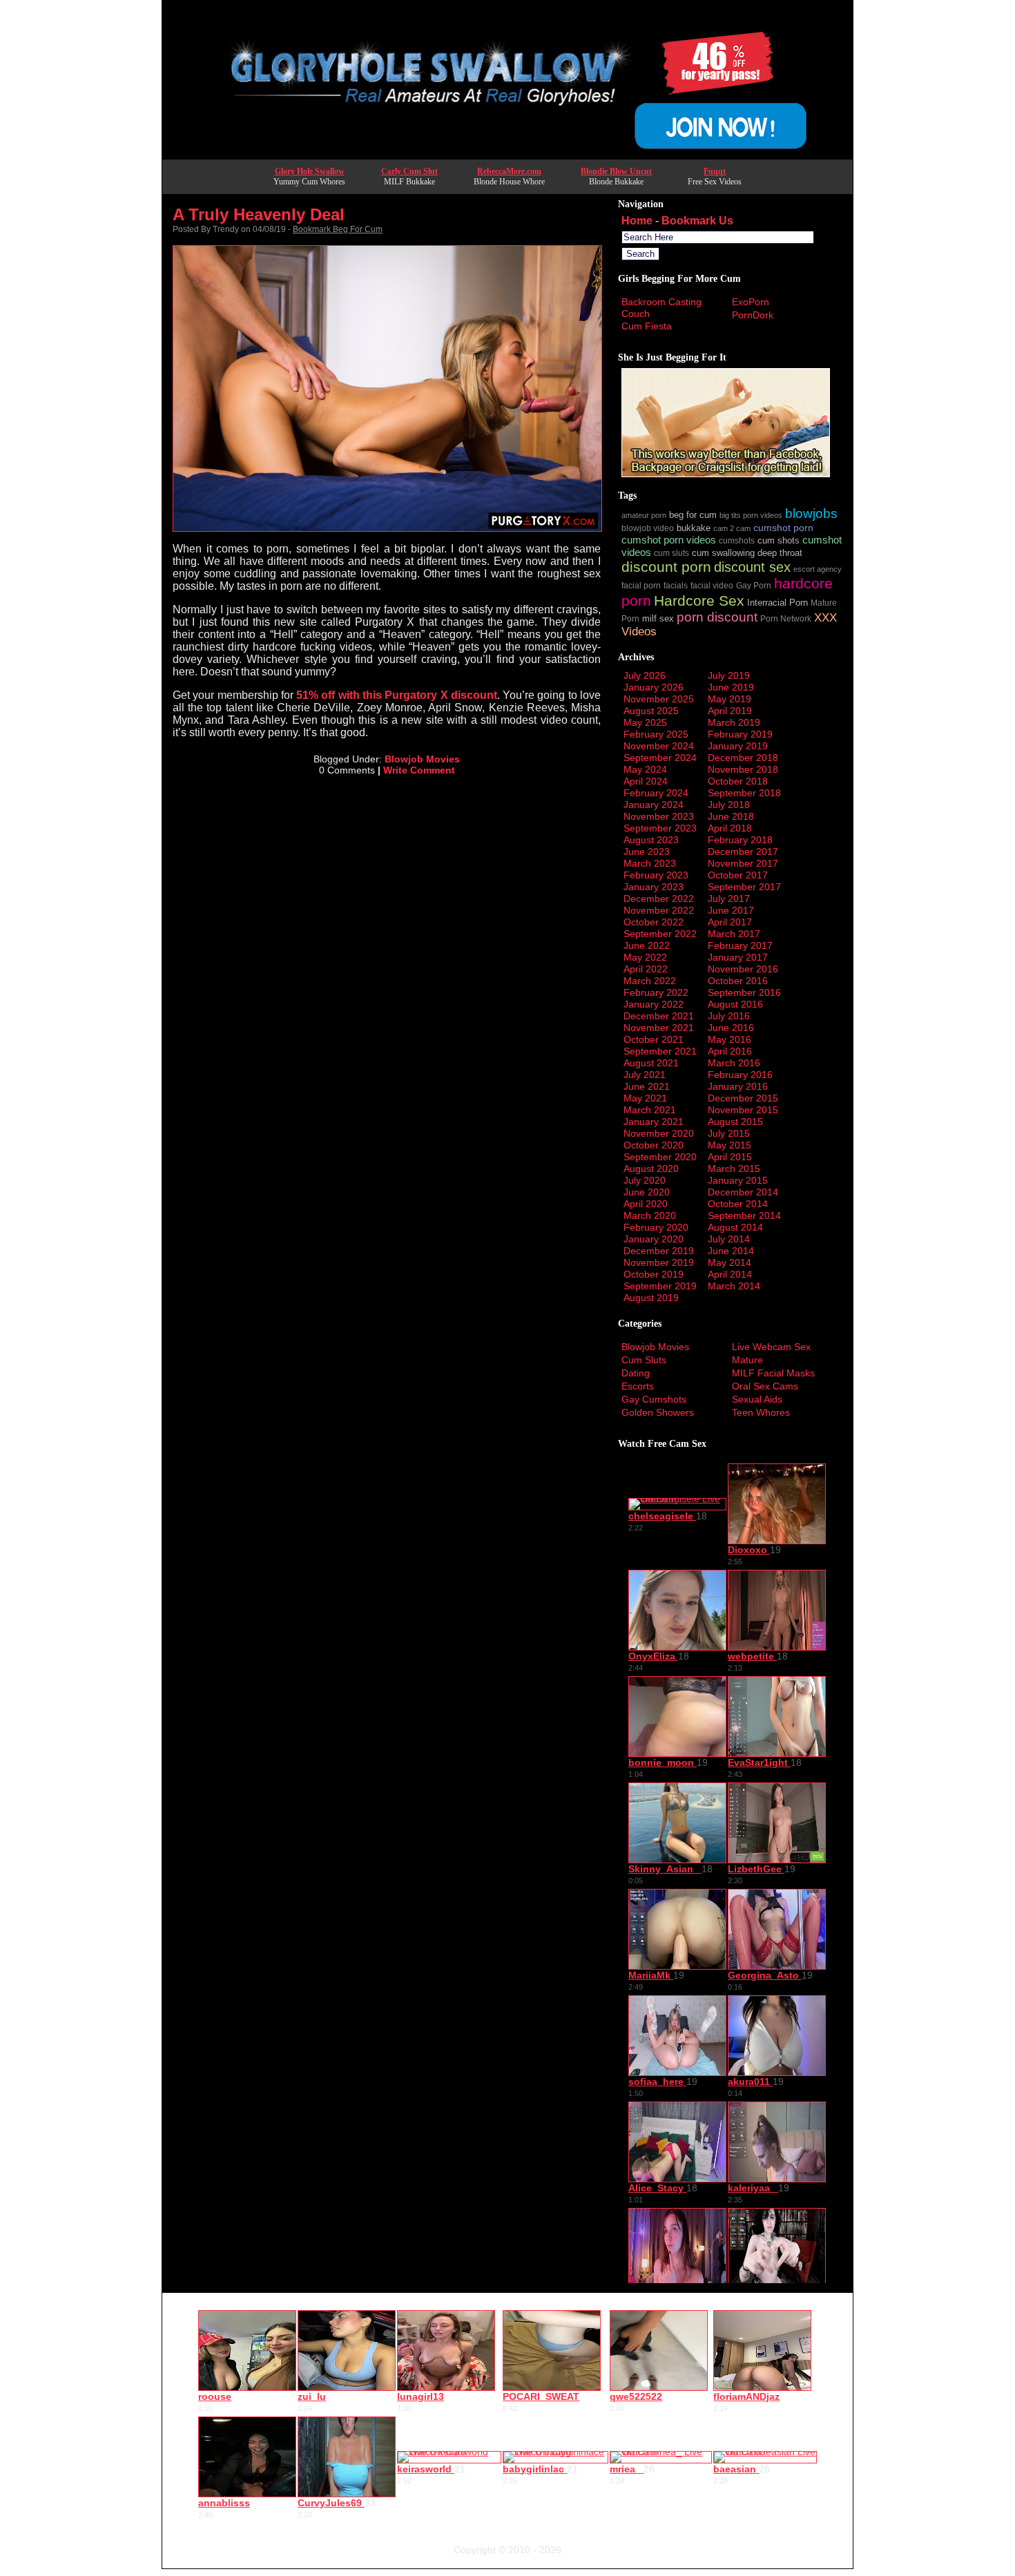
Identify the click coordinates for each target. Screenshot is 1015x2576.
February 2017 (740, 945)
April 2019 (730, 711)
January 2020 (654, 1239)
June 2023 (647, 852)
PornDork (753, 315)
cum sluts (671, 553)
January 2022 (654, 1004)
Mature (747, 1360)
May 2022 (645, 957)
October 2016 (738, 981)
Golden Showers (658, 1412)
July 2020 (645, 1180)
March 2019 (734, 722)
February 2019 (740, 734)
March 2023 (650, 863)
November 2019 (659, 1262)
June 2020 (647, 1192)
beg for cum (693, 515)
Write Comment (419, 770)
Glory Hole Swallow (310, 171)
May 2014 (729, 1262)
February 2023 (656, 875)
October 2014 (738, 1204)
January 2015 (738, 1180)
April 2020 (646, 1204)
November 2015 (743, 1110)
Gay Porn (754, 585)
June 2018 (731, 816)
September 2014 (744, 1215)
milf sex (658, 619)
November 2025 (659, 699)
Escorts (638, 1386)
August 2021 (651, 1063)
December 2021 (659, 1016)
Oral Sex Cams (765, 1386)
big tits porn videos (751, 515)
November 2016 (743, 969)
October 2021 (654, 1039)
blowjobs (811, 513)
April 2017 (730, 922)
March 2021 (650, 1110)
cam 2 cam (732, 528)
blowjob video (648, 528)
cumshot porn (783, 528)
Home (637, 221)
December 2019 (659, 1251)
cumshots (737, 540)
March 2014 (734, 1286)
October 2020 (654, 1145)
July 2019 (729, 675)
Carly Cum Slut (409, 171)
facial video (712, 585)
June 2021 (647, 1086)
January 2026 (654, 687)
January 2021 (654, 1122)
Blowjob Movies (422, 759)
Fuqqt (715, 171)
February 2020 (656, 1227)
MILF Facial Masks (773, 1373)
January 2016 (738, 1086)
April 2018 (730, 828)
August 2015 (735, 1122)
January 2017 (738, 957)
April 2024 (646, 781)
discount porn (666, 567)
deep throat (780, 553)
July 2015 (729, 1133)
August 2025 (651, 711)
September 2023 (660, 828)
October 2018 (738, 781)
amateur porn (644, 515)
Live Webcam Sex (771, 1347)
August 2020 (651, 1169)
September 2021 (660, 1051)
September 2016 (744, 992)
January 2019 (738, 746)
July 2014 (729, 1239)
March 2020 (650, 1215)
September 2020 (660, 1157)
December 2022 (659, 898)
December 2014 (743, 1192)
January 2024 (654, 805)
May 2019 (729, 699)
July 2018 (729, 805)
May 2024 (645, 769)
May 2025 (645, 722)
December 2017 (743, 852)
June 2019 (731, 687)
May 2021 (645, 1098)
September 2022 (660, 934)
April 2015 (730, 1157)
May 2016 (729, 1039)
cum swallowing (723, 553)
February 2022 (656, 992)
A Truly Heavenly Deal (259, 214)
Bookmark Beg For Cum (338, 229)
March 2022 (650, 981)
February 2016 (740, 1075)
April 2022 (646, 969)
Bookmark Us (697, 221)
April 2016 (730, 1051)
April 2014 (730, 1274)
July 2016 (729, 1016)
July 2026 (645, 675)
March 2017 (734, 934)
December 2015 (743, 1098)
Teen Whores (761, 1412)
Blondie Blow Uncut (616, 171)
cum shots (779, 541)
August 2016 (735, 1004)
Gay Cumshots (654, 1399)
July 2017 (729, 898)
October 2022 (654, 922)
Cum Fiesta (647, 326)
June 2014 (731, 1251)
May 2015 (729, 1145)
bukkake (694, 528)
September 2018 (744, 793)
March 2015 (734, 1169)
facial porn (641, 585)
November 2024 (659, 746)
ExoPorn (751, 302)
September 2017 (744, 887)
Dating (636, 1373)
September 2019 (660, 1286)
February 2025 (656, 734)
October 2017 (738, 875)
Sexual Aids (757, 1399)
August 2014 (735, 1227)
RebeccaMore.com (509, 171)
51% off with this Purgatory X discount (397, 695)
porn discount (717, 617)
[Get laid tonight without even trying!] (726, 474)
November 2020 (659, 1133)
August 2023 (651, 840)
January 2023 (654, 887)
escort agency (818, 569)
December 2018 (743, 758)
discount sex (752, 567)
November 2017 (743, 863)
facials (676, 585)
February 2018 (740, 840)
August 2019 (651, 1298)
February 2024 (656, 793)
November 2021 (659, 1028)
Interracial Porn (777, 603)
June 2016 (731, 1028)
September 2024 (660, 758)
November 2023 (659, 816)
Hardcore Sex (699, 600)
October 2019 (654, 1274)
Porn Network (786, 618)
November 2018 (743, 769)
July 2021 (645, 1075)
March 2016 (734, 1063)
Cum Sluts (644, 1360)
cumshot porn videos (669, 540)
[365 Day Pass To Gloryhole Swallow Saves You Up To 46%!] (507, 155)
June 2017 (731, 910)
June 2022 (647, 945)
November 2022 (659, 910)
